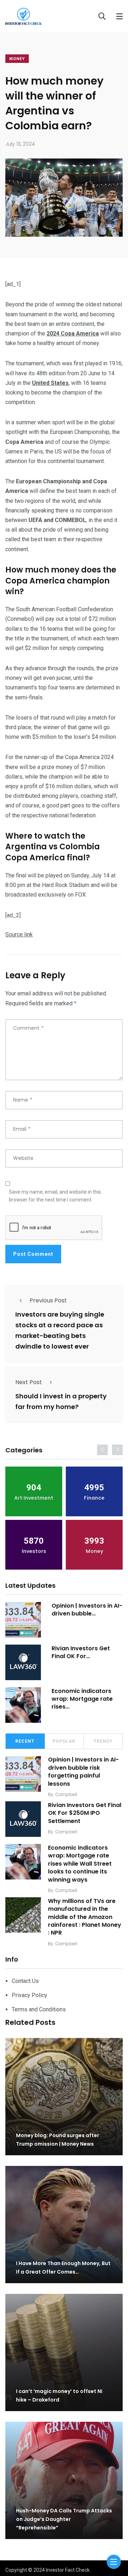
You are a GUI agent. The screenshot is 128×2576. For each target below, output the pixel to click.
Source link (19, 934)
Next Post (29, 1382)
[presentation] (102, 1450)
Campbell (66, 1794)
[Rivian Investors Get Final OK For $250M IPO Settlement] (23, 1662)
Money (17, 59)
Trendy (103, 1741)
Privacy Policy (30, 1995)
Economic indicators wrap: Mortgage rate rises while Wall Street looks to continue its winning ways (80, 1864)
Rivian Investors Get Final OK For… (81, 1652)
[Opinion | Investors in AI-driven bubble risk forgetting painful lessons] (23, 1620)
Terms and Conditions (39, 2009)
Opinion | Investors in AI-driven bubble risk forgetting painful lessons (83, 1772)
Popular (64, 1741)
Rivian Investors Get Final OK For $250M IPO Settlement (85, 1813)
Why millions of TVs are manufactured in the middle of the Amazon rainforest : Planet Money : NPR (85, 1917)
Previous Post (48, 1300)
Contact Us (25, 1981)
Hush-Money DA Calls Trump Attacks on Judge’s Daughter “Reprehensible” (64, 2519)
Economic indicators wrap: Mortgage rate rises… (82, 1699)
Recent (25, 1741)
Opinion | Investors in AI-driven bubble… (87, 1610)
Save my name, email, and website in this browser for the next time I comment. (55, 1196)
